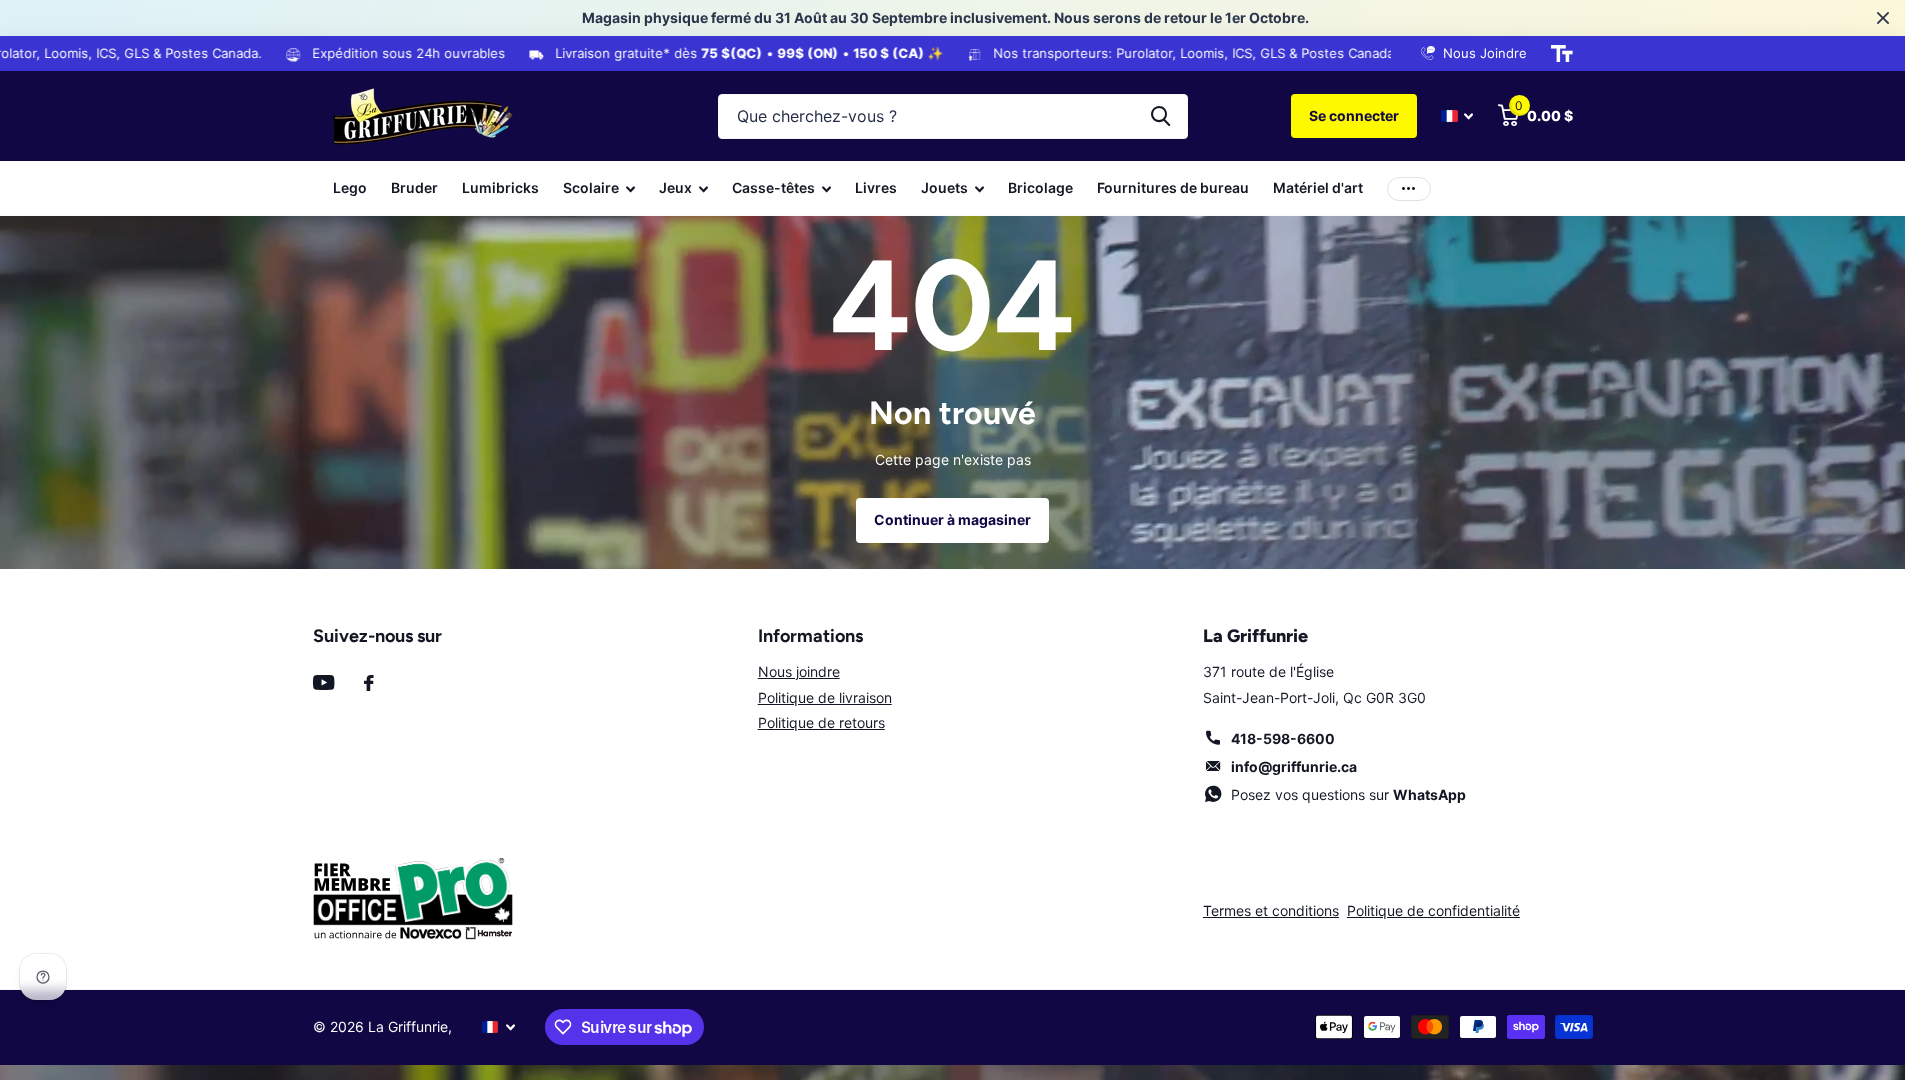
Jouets (944, 187)
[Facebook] (369, 683)
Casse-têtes (773, 187)
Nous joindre (799, 671)
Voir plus (1409, 188)
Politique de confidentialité (1433, 910)
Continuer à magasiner (952, 519)
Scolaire (591, 187)
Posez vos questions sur (1348, 794)
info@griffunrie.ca (1294, 766)
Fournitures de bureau (1173, 187)
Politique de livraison (825, 697)
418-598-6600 (1283, 738)
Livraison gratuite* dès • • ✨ (700, 53)
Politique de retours (821, 722)
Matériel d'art (1318, 187)
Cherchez (1160, 116)
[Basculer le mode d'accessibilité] (1562, 54)
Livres (876, 187)
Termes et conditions (1271, 910)
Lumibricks (500, 187)
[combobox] (953, 116)
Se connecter (1354, 115)
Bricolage (1040, 187)
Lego (350, 187)
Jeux (675, 187)
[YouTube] (323, 682)
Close (1883, 18)
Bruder (414, 187)
